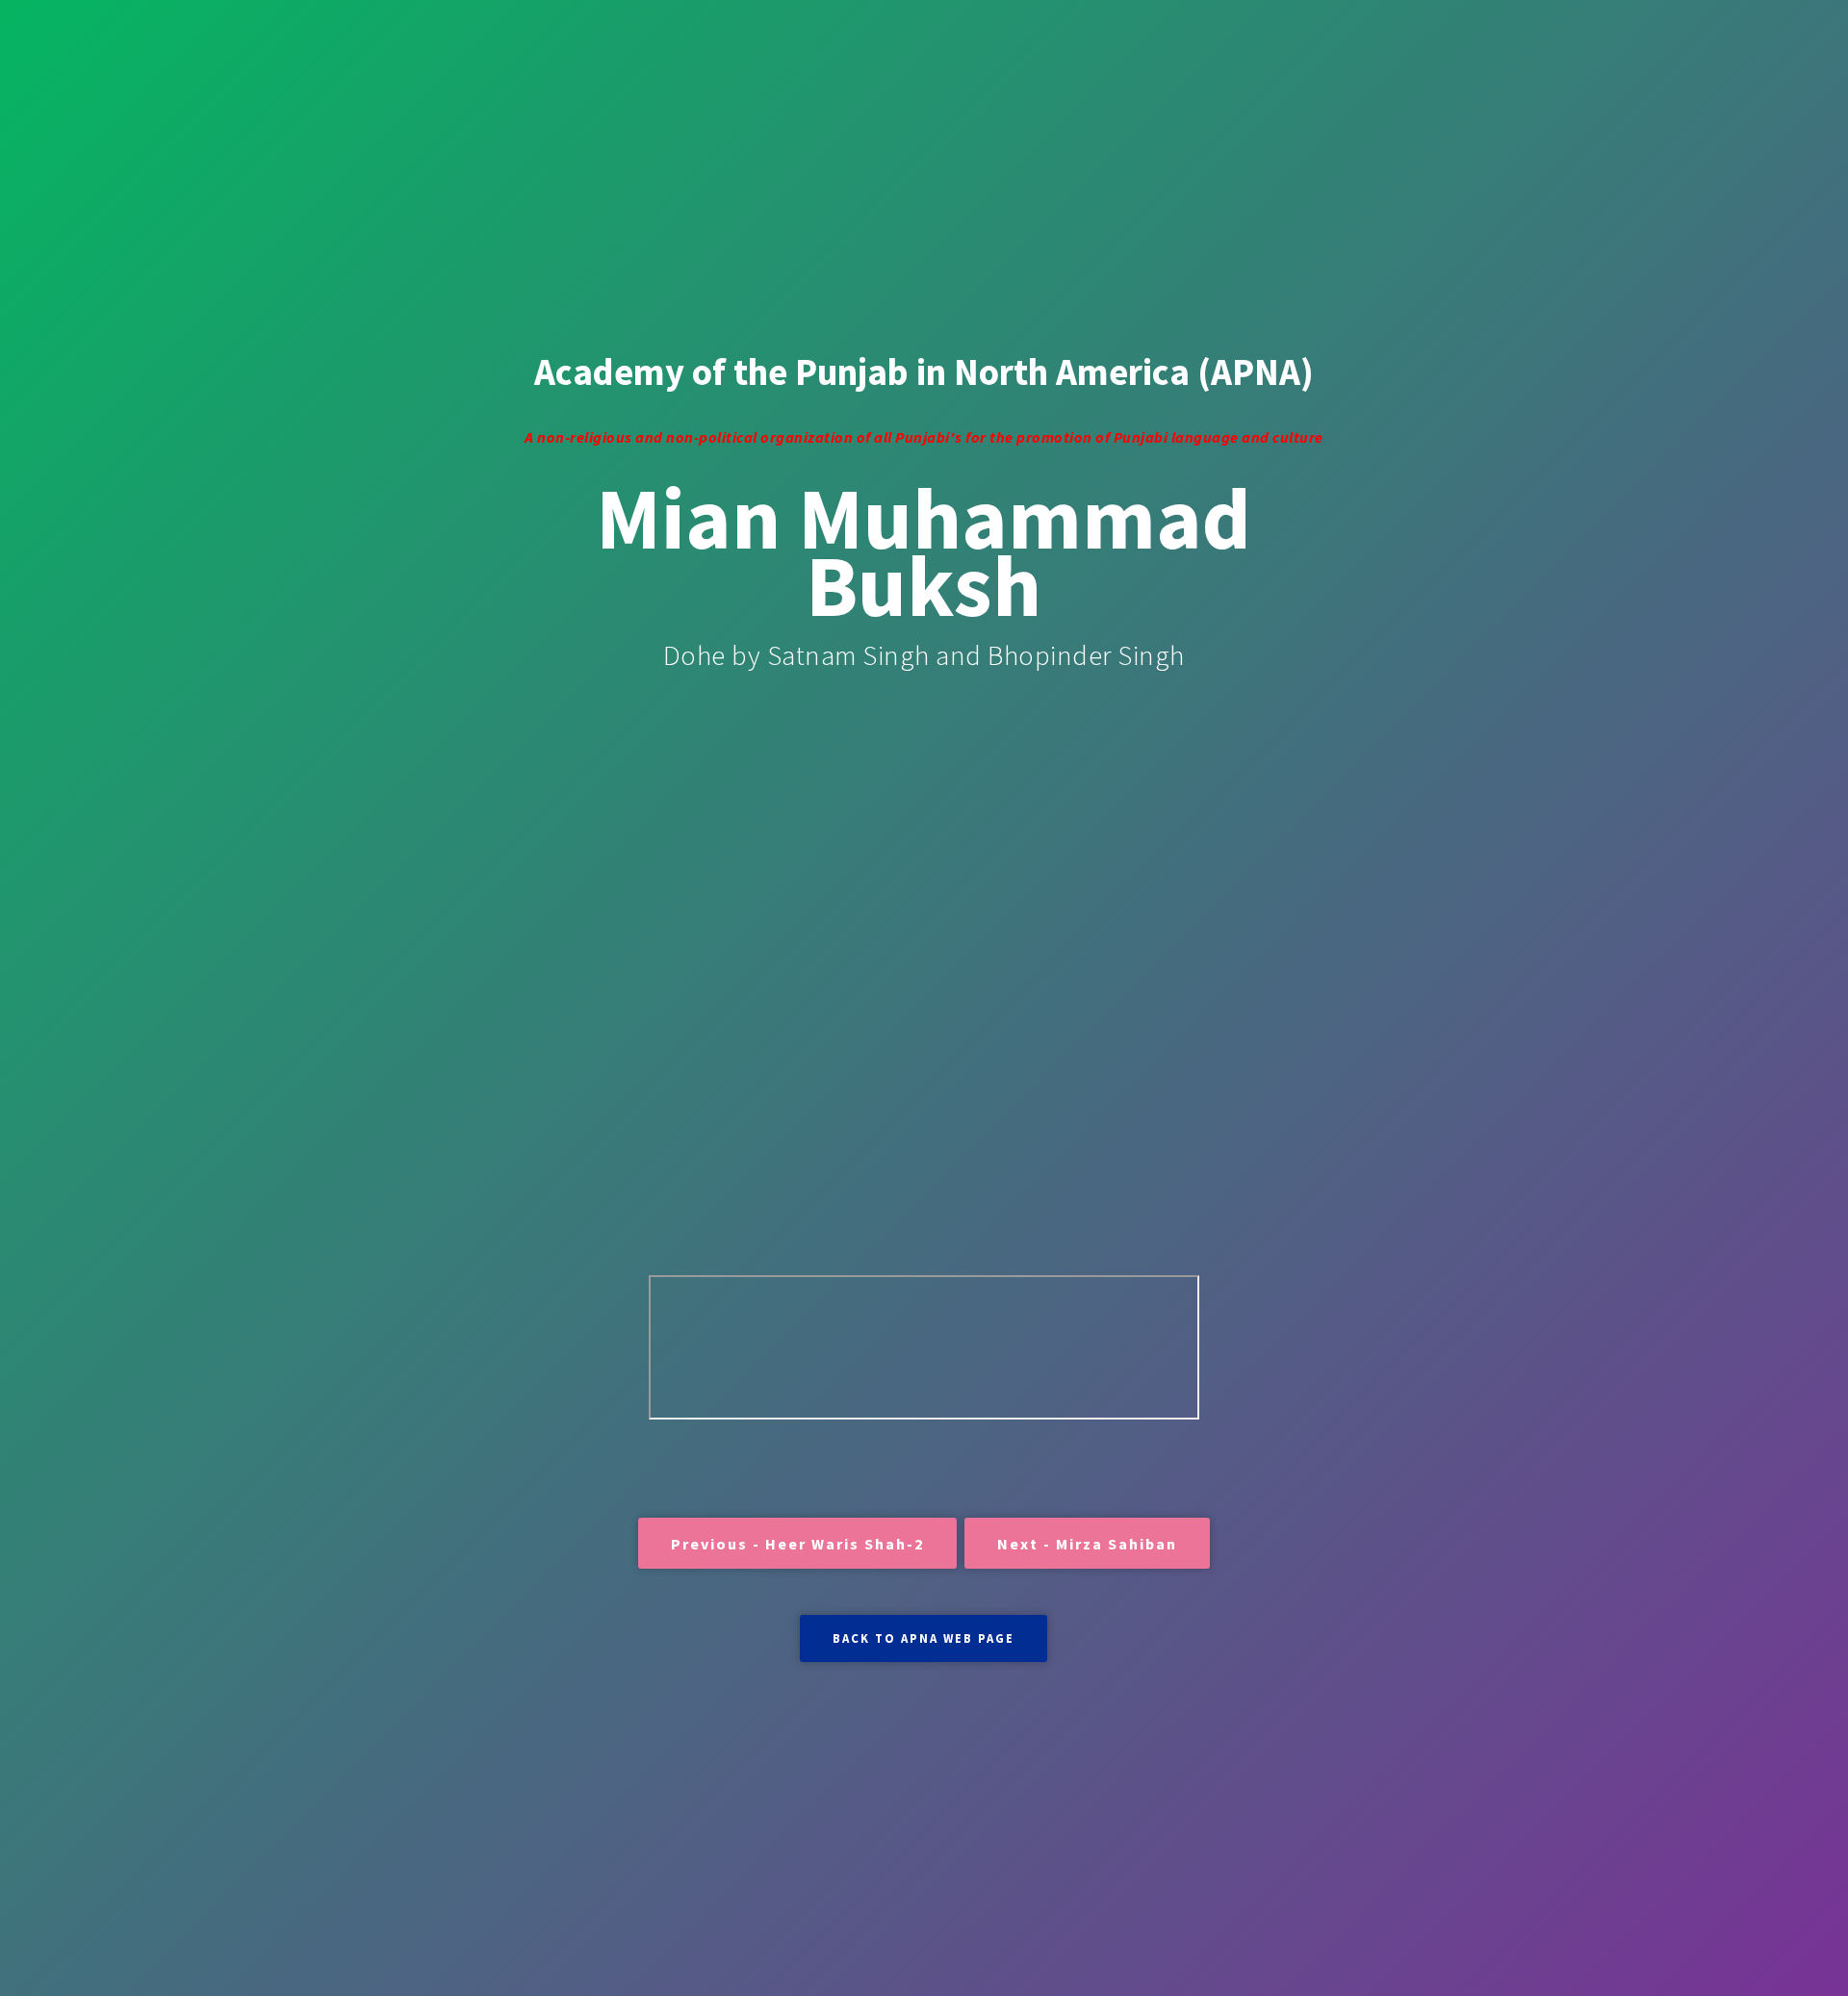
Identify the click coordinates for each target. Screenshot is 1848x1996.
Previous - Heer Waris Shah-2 (797, 1544)
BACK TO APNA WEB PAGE (924, 1638)
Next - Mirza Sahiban (1087, 1544)
